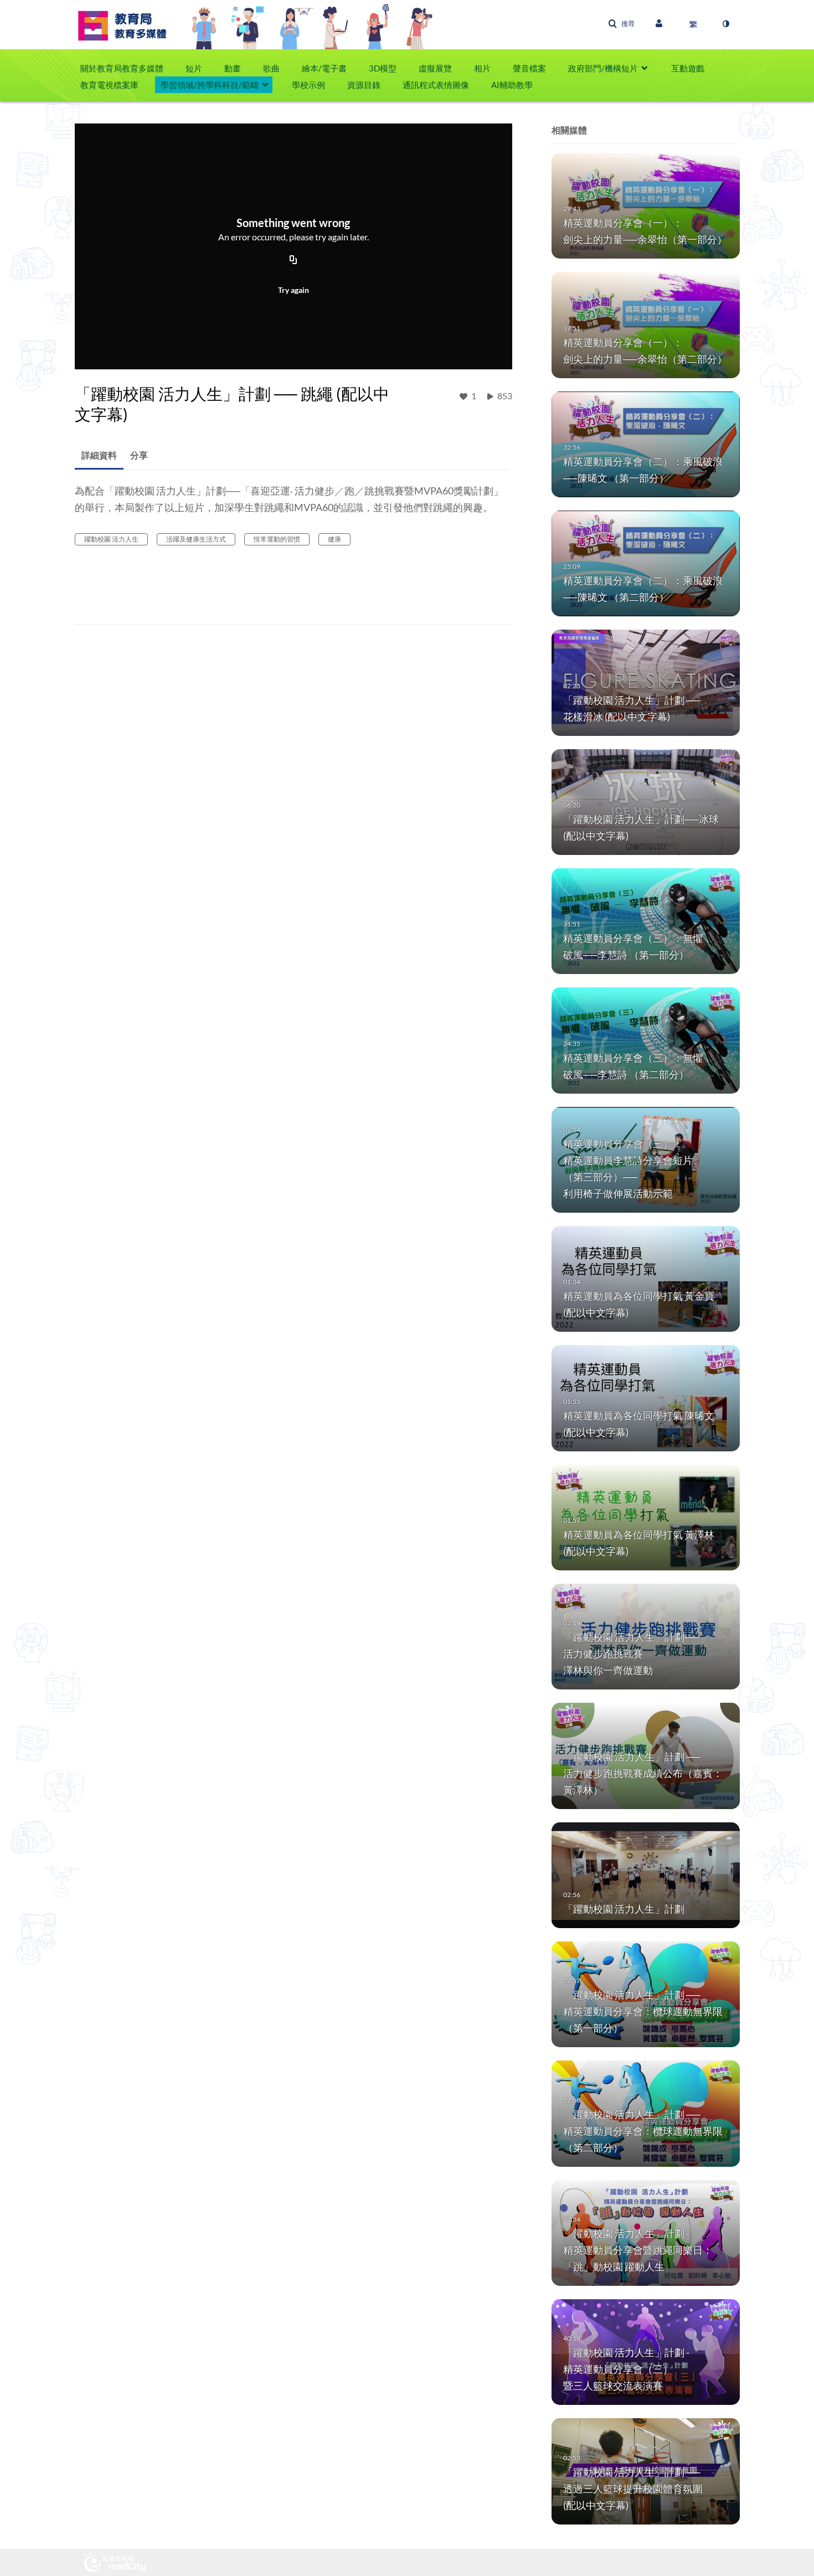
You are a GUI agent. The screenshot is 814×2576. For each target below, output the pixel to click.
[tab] (99, 455)
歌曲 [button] (271, 68)
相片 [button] (482, 68)
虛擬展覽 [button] (435, 68)
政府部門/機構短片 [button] (603, 68)
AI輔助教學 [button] (512, 85)
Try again (293, 290)
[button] (621, 24)
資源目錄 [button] (364, 85)
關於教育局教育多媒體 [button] (122, 68)
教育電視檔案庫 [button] (109, 85)
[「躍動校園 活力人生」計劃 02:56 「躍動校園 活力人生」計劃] (646, 1874)
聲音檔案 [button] (529, 68)
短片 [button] (194, 68)
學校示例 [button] (308, 85)
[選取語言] (693, 24)
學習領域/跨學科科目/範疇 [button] (210, 85)
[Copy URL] (293, 261)
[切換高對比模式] (725, 24)
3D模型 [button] (383, 68)
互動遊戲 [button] (688, 68)
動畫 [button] (233, 68)
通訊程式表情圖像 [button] (436, 85)
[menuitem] (127, 68)
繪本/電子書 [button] (324, 68)
